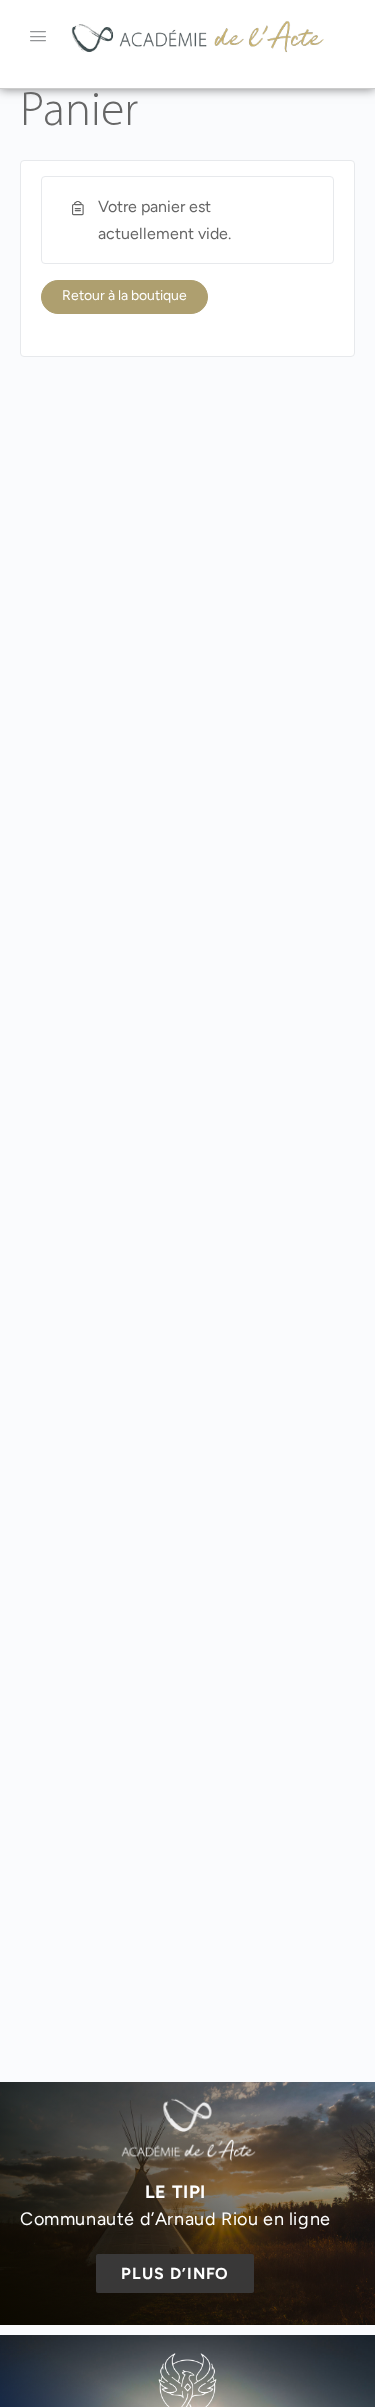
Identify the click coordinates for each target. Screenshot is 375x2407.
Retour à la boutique (124, 295)
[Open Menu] (38, 36)
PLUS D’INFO (175, 2273)
